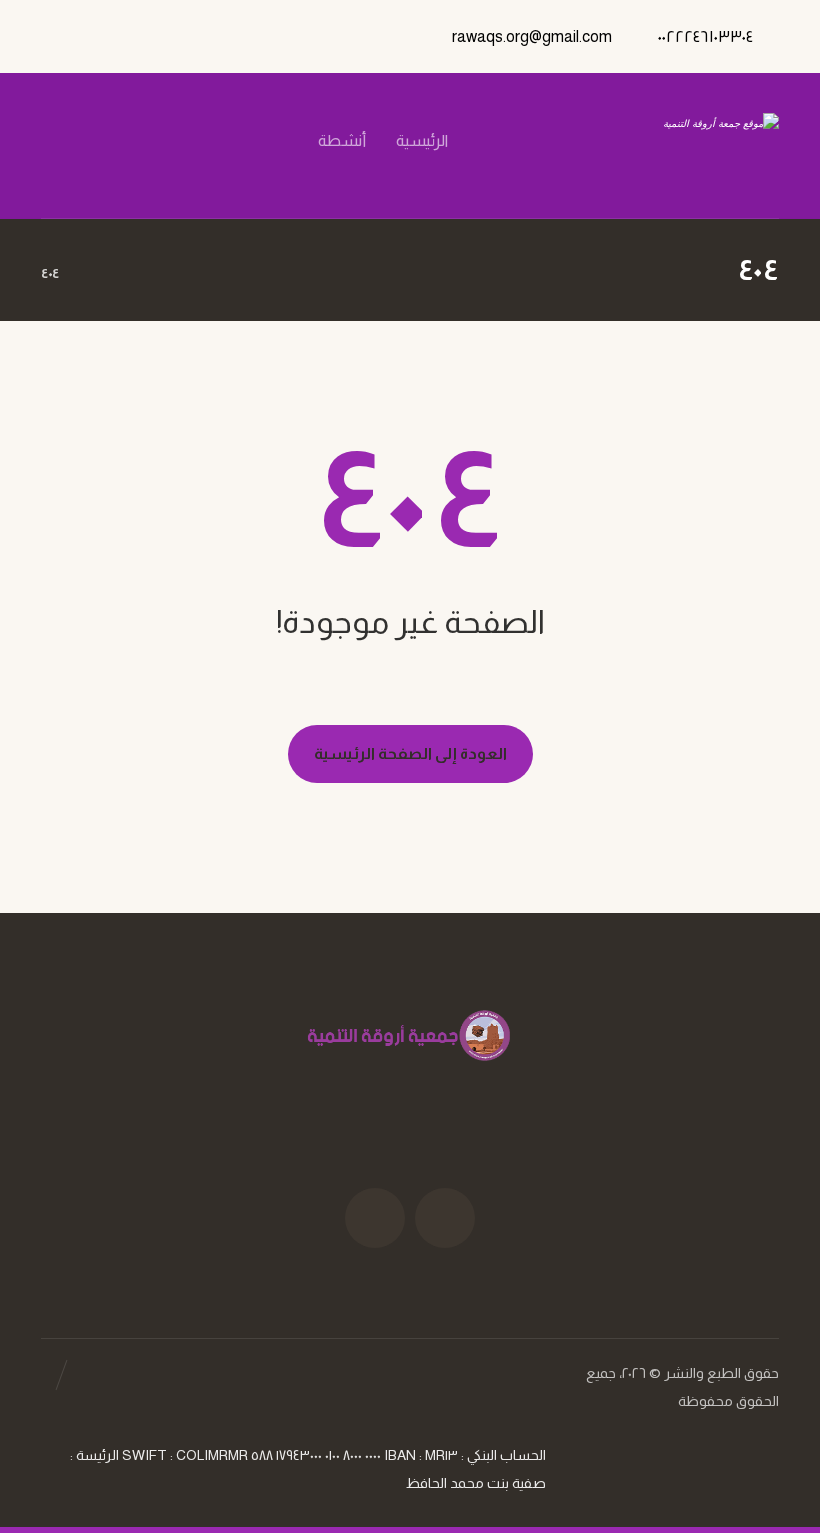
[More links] (277, 165)
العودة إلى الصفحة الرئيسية (410, 753)
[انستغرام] (146, 141)
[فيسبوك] (214, 141)
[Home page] (99, 273)
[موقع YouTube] (375, 1218)
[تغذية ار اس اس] (78, 141)
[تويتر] (180, 141)
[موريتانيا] (675, 145)
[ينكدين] (112, 141)
